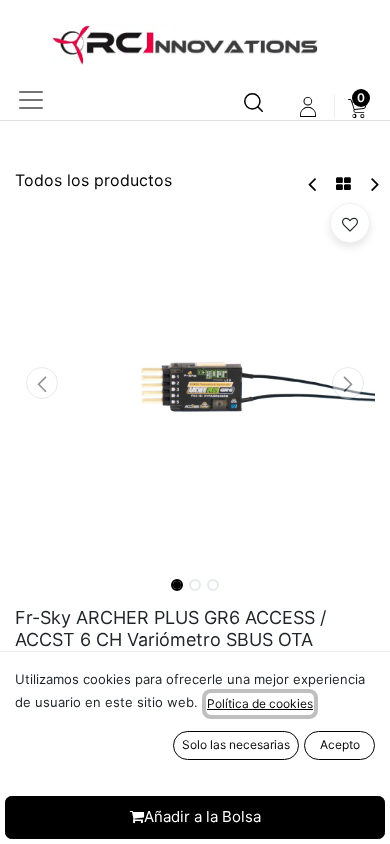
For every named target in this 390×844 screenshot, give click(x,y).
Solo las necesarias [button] (236, 744)
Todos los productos (93, 180)
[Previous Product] (313, 184)
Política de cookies (260, 703)
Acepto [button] (340, 744)
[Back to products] (343, 184)
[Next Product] (373, 184)
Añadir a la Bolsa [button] (202, 816)
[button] (42, 383)
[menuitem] (357, 107)
